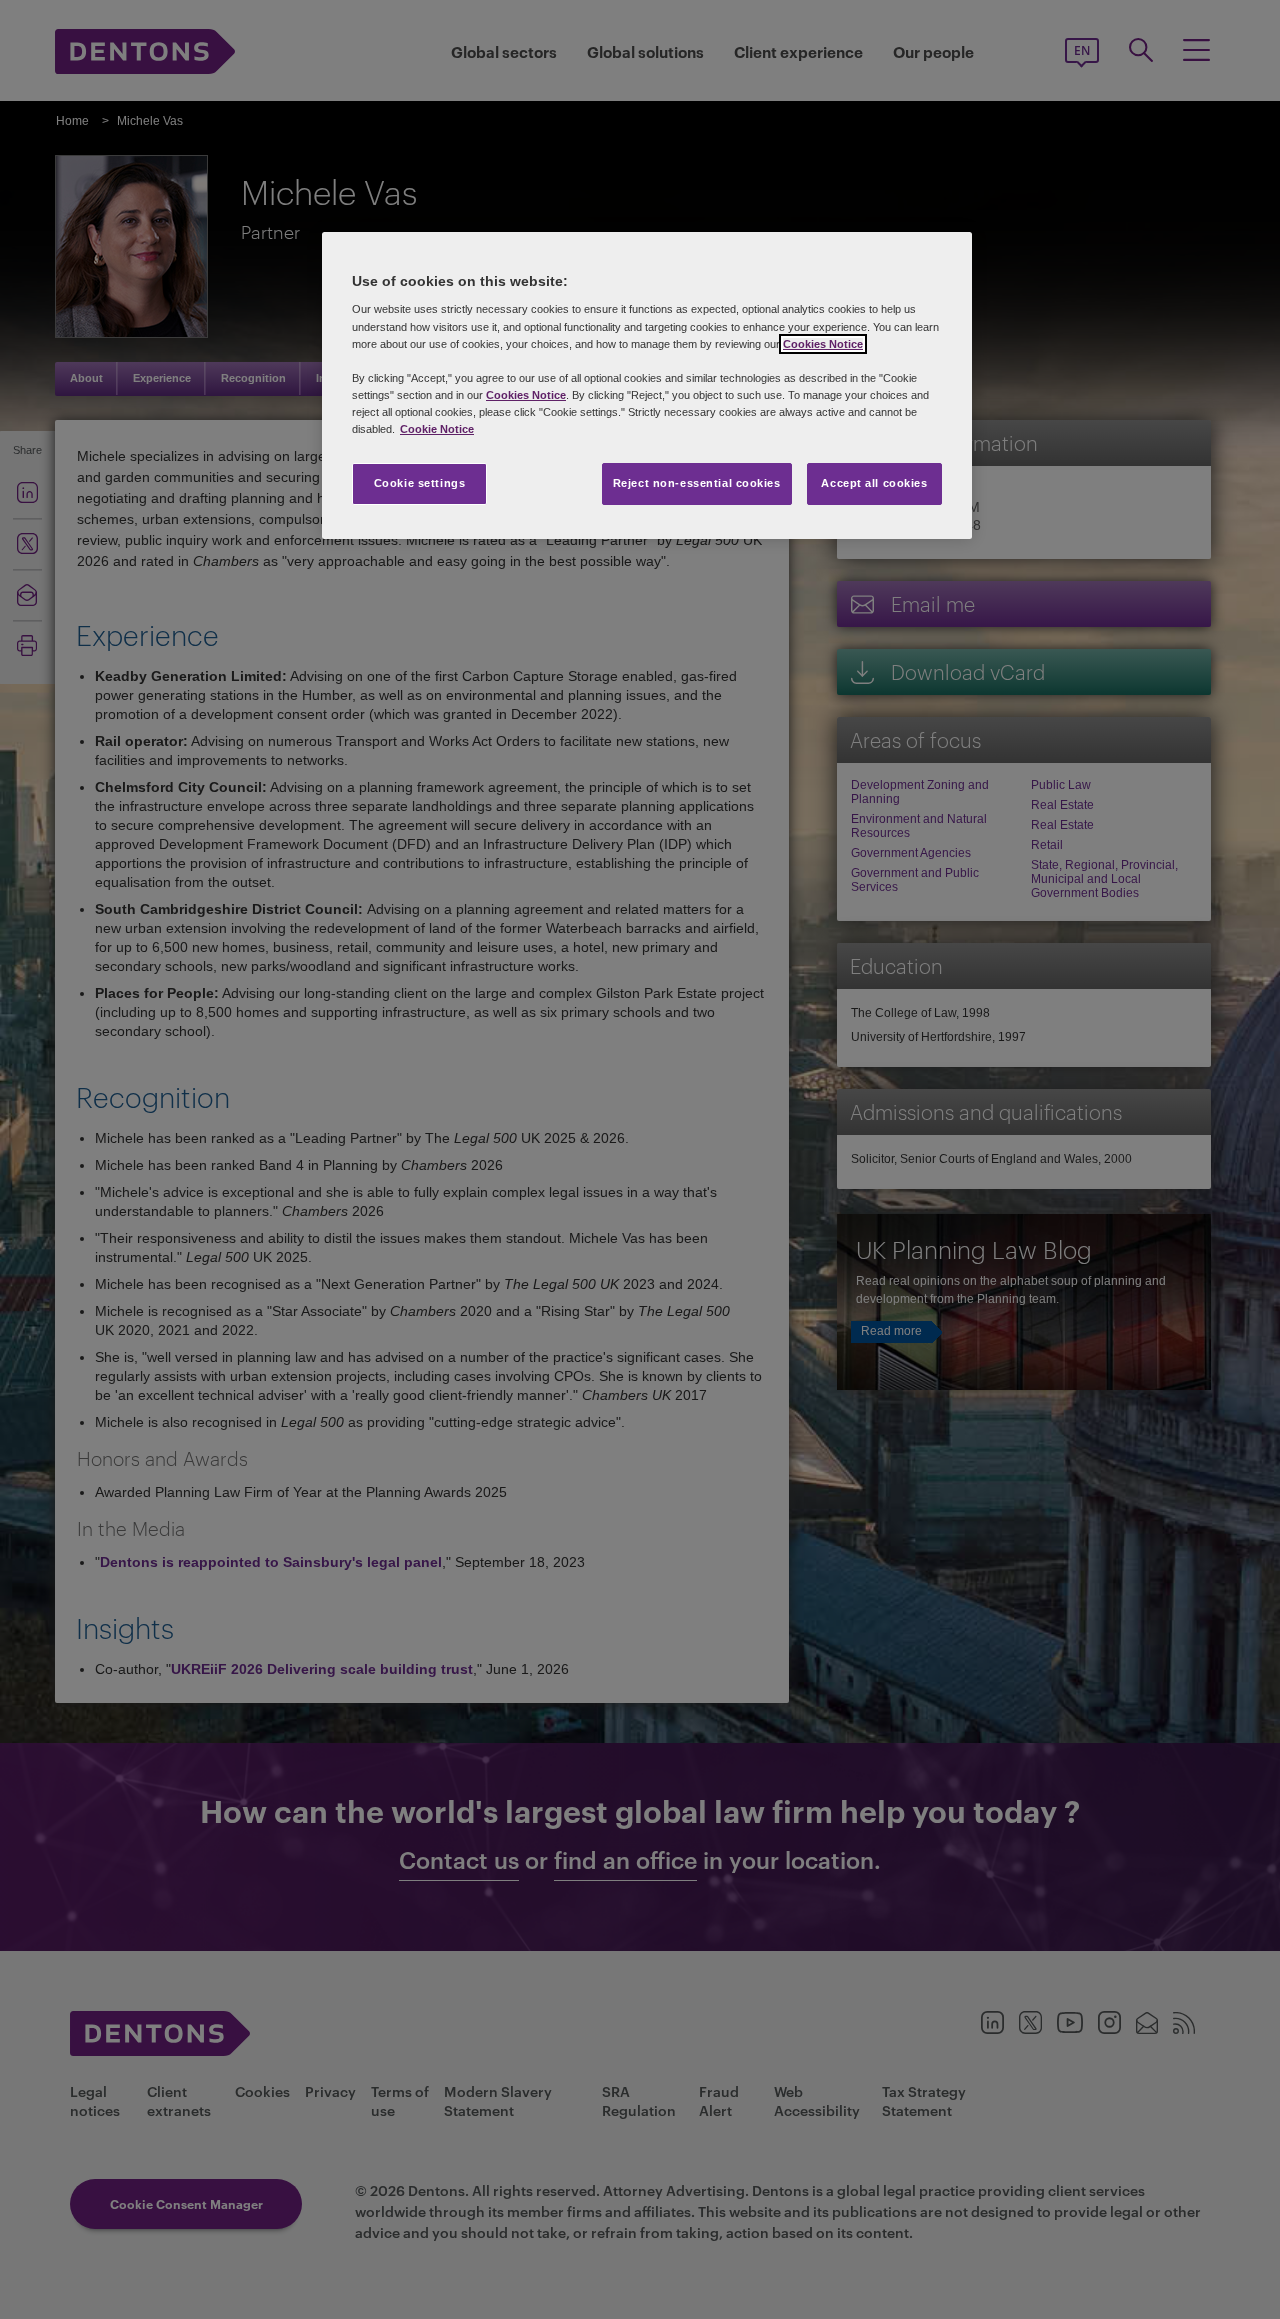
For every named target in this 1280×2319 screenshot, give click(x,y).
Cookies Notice (823, 344)
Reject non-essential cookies (697, 483)
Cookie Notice (437, 429)
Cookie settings (420, 483)
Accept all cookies (874, 483)
